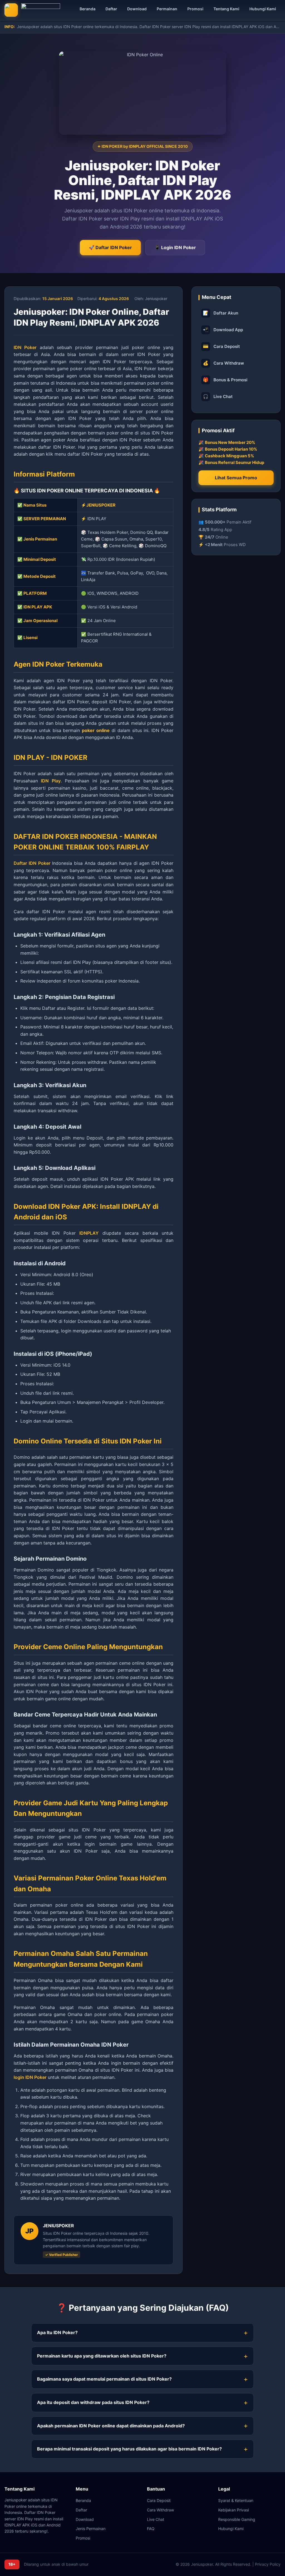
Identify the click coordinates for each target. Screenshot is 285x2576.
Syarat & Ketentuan (236, 2500)
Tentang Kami (226, 9)
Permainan (167, 9)
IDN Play (51, 781)
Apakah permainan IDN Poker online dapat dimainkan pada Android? (111, 2426)
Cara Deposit (221, 346)
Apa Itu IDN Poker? (57, 2332)
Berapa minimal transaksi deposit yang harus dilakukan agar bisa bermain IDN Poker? (129, 2449)
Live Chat (218, 396)
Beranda (88, 9)
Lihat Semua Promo (236, 478)
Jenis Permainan (91, 2529)
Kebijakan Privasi (234, 2510)
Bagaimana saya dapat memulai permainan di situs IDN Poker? (104, 2379)
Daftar (111, 9)
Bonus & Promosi (225, 380)
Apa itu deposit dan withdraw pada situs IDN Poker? (93, 2402)
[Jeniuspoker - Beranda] (32, 10)
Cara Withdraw (223, 363)
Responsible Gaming (237, 2519)
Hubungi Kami (263, 9)
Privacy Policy (268, 2564)
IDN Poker (25, 347)
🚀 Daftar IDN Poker (110, 247)
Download (137, 9)
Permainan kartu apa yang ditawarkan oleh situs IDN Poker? (102, 2356)
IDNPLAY (89, 1233)
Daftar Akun (221, 313)
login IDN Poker (30, 2077)
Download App (223, 330)
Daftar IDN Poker (32, 863)
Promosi (195, 9)
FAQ (151, 2529)
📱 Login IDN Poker (175, 247)
